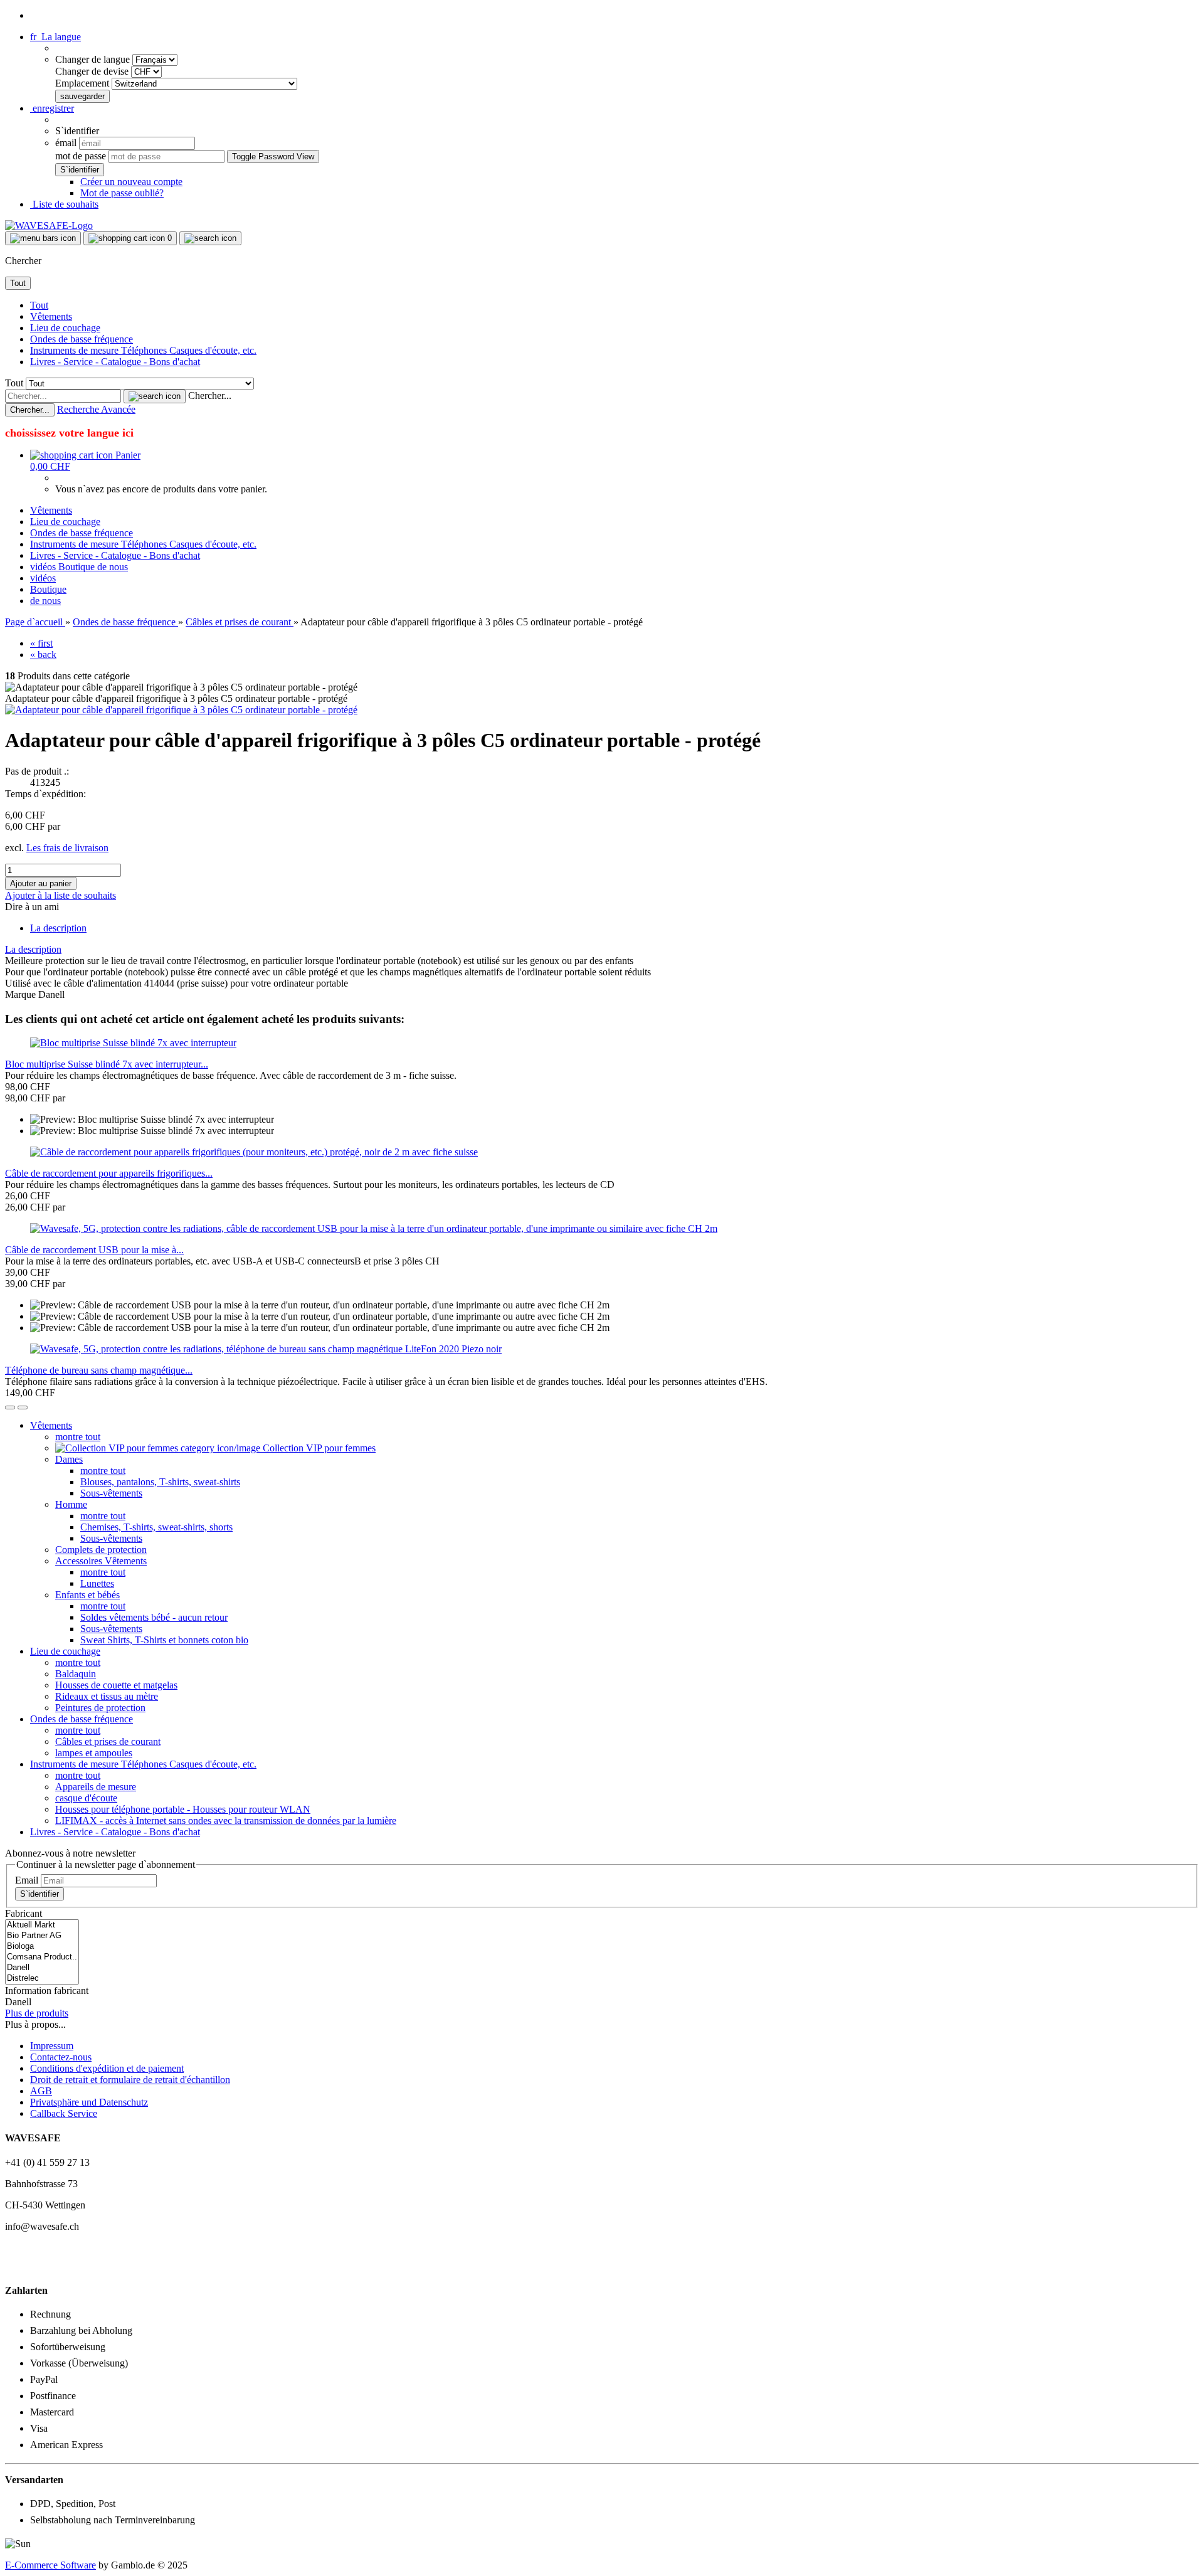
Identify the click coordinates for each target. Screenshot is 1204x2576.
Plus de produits (37, 2013)
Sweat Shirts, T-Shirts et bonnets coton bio (164, 1640)
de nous (113, 567)
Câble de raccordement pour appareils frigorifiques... (109, 1173)
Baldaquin (76, 1674)
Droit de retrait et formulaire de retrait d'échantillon (130, 2080)
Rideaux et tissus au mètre (107, 1696)
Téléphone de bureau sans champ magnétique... (99, 1370)
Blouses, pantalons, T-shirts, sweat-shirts (160, 1482)
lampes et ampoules (94, 1753)
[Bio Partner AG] (42, 1936)
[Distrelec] (42, 1979)
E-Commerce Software (50, 2565)
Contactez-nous (61, 2057)
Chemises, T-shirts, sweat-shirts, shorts (156, 1527)
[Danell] (42, 1968)
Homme (71, 1504)
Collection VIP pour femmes (318, 1448)
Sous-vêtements (111, 1493)
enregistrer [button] (52, 108)
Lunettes (97, 1583)
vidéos (44, 567)
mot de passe (81, 156)
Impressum (52, 2046)
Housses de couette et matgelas (116, 1685)
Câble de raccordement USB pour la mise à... (94, 1250)
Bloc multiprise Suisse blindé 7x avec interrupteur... (107, 1064)
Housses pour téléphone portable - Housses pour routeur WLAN (183, 1809)
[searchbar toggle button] (210, 238)
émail (66, 143)
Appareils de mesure (96, 1787)
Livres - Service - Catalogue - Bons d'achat (115, 362)
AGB (41, 2091)
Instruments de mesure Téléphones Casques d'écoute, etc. (143, 350)
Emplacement (83, 83)
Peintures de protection (100, 1708)
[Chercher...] (155, 396)
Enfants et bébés (87, 1595)
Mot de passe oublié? (122, 193)
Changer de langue (94, 59)
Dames (69, 1459)
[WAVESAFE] (49, 225)
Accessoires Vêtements (101, 1561)
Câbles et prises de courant (108, 1741)
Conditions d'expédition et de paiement (107, 2068)
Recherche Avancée (96, 409)
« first (41, 643)
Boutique (78, 567)
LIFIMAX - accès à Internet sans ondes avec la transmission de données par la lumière (226, 1821)
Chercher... (210, 395)
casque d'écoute (86, 1798)
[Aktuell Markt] (42, 1925)
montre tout (78, 1437)
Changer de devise (93, 71)
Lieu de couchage (65, 328)
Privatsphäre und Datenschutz (89, 2102)
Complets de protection (101, 1550)
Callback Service (64, 2113)
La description (58, 928)
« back (43, 655)
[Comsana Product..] (42, 1957)
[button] (55, 37)
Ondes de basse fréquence (82, 339)
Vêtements (51, 316)
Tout (39, 305)
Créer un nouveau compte (131, 182)
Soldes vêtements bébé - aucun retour (154, 1617)
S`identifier (40, 1894)
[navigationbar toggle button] (43, 238)
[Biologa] (42, 1947)
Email (27, 1880)
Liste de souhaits (64, 204)
